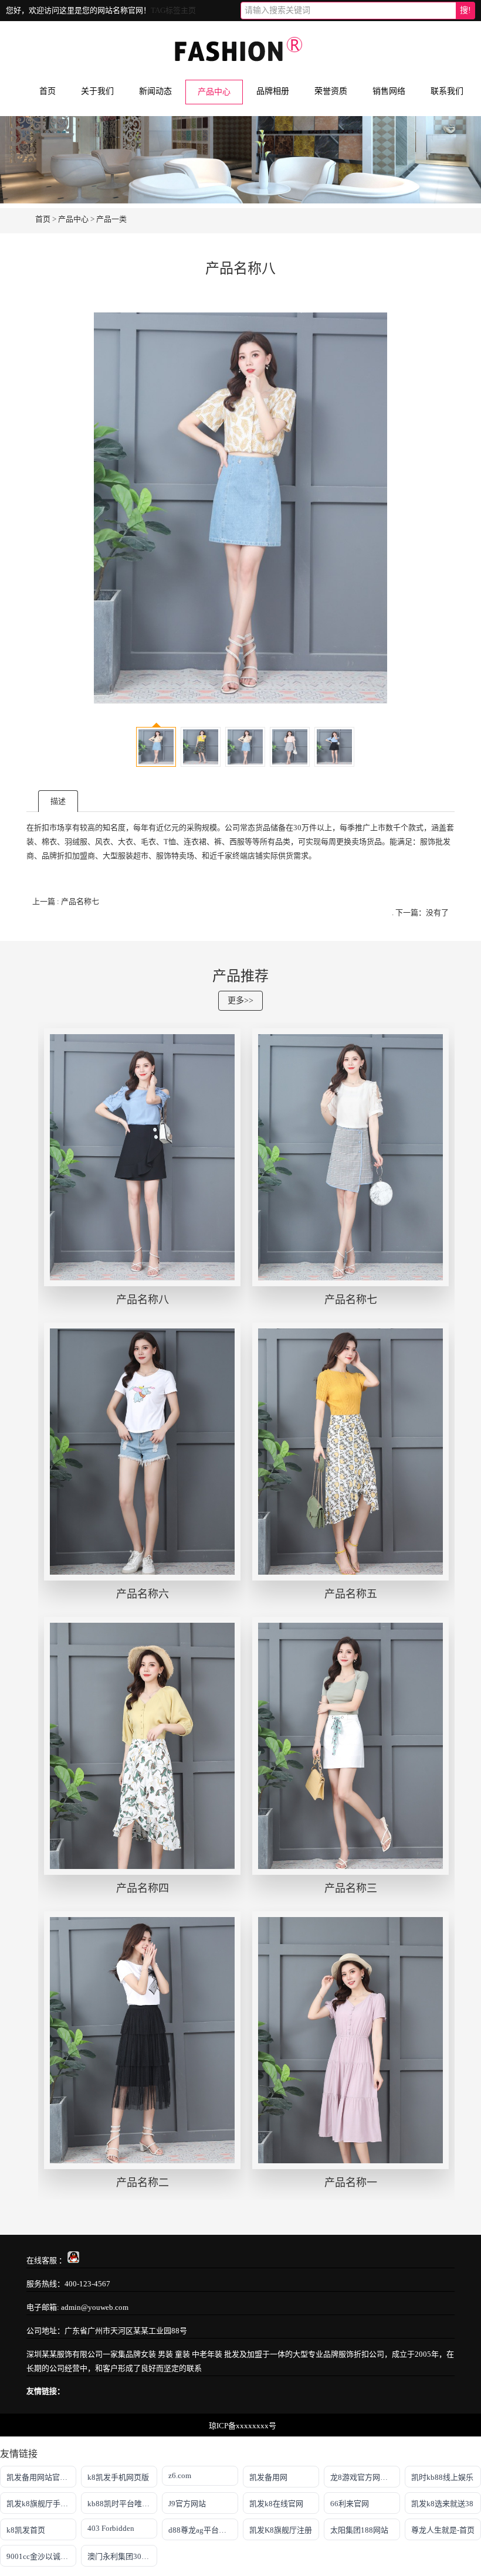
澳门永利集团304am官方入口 (122, 2556)
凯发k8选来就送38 (442, 2504)
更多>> (240, 1000)
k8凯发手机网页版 (118, 2477)
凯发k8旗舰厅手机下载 (41, 2504)
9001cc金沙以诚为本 (41, 2556)
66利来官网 (350, 2504)
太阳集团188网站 (359, 2530)
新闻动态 (155, 91)
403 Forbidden (111, 2528)
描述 (58, 801)
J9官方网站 (187, 2504)
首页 (48, 91)
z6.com (180, 2475)
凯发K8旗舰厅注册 (281, 2530)
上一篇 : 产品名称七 (66, 901)
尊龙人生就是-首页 (443, 2530)
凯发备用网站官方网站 (41, 2477)
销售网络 (389, 91)
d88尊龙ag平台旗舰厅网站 (203, 2530)
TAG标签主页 (173, 10)
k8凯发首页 (26, 2530)
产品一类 (111, 219)
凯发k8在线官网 (276, 2504)
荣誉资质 (331, 91)
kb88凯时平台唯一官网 (122, 2504)
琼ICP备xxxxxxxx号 (243, 2426)
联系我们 (447, 91)
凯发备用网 (268, 2477)
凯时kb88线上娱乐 (442, 2477)
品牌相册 (273, 91)
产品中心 (214, 92)
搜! (465, 10)
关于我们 (97, 91)
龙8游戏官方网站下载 (365, 2477)
